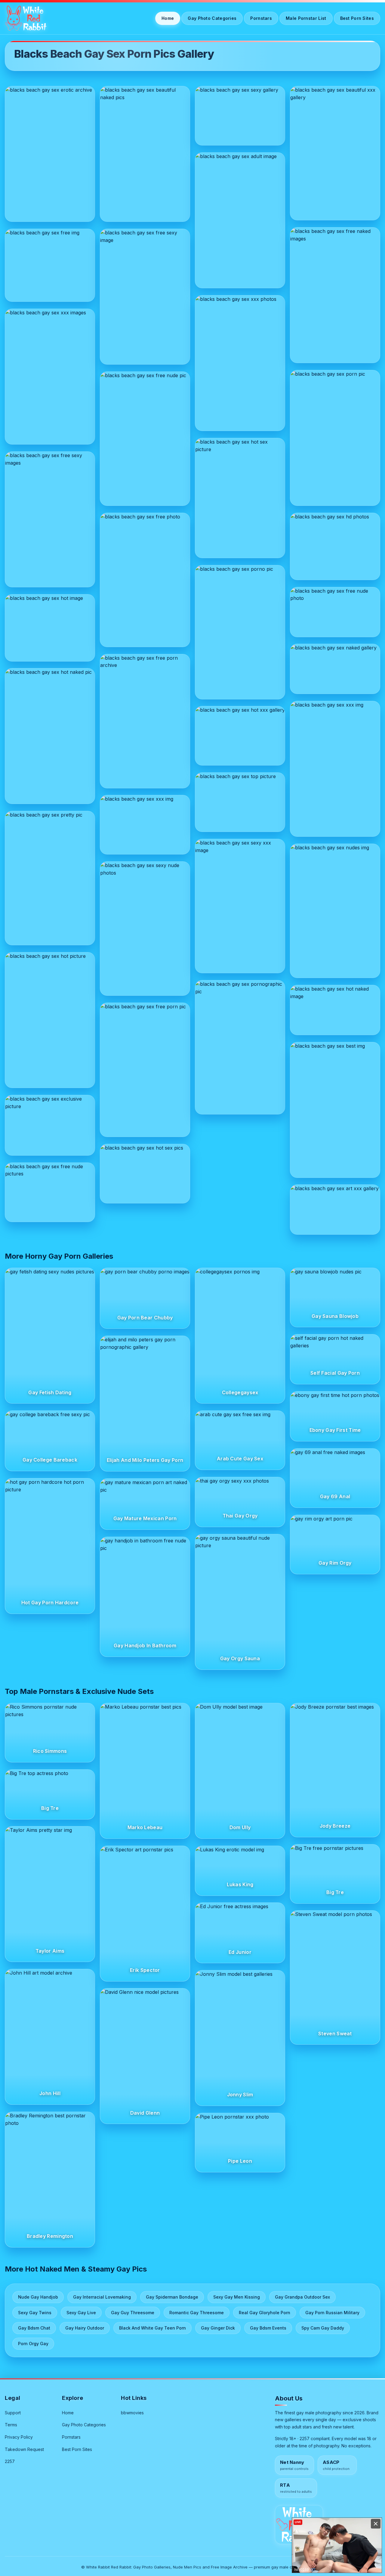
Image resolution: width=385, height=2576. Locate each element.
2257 (10, 2461)
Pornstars (261, 18)
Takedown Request (24, 2449)
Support (13, 2413)
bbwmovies (132, 2413)
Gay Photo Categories (212, 18)
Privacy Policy (19, 2437)
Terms (11, 2425)
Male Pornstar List (306, 18)
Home (168, 18)
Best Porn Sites (357, 18)
